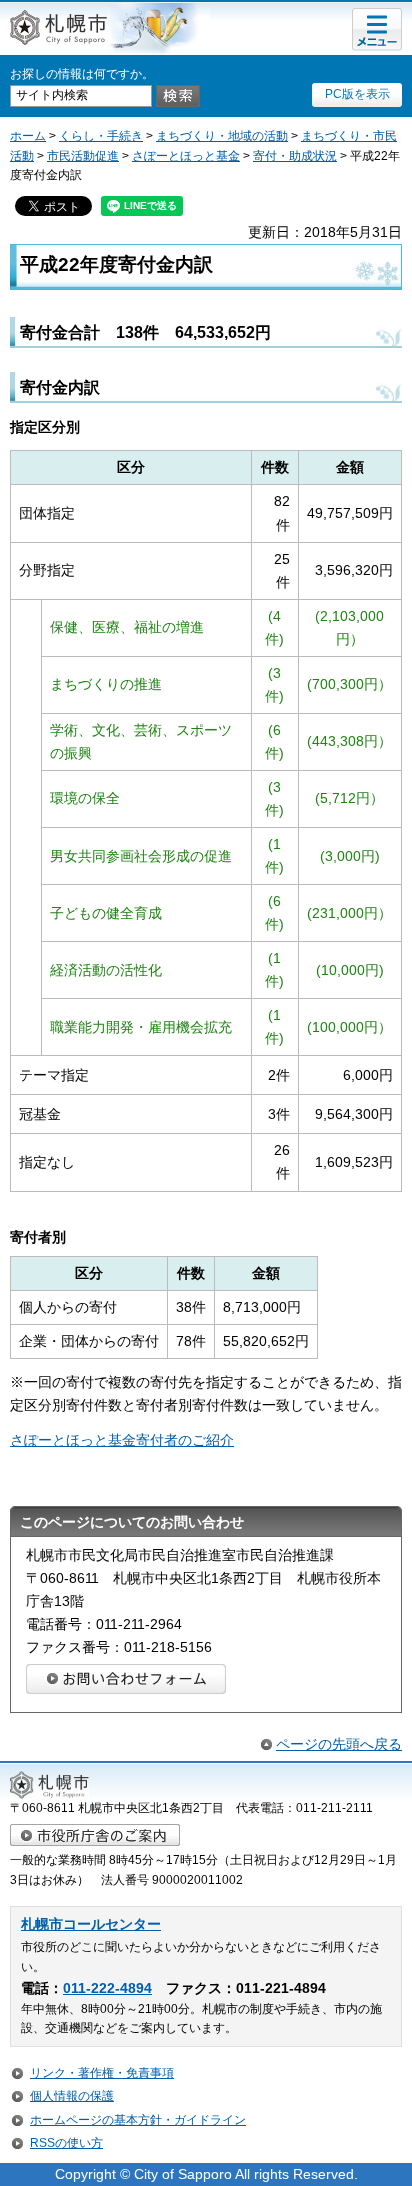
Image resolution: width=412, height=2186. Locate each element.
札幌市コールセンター (91, 1924)
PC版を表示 (357, 94)
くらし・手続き (101, 136)
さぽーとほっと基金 (186, 156)
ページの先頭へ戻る (339, 1744)
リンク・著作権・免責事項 (102, 2073)
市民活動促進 (83, 156)
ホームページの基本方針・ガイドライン (138, 2120)
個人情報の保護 (72, 2096)
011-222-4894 (107, 1988)
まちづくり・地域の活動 (222, 136)
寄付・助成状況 (295, 156)
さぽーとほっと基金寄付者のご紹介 (122, 1440)
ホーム (28, 136)
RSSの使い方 (66, 2143)
